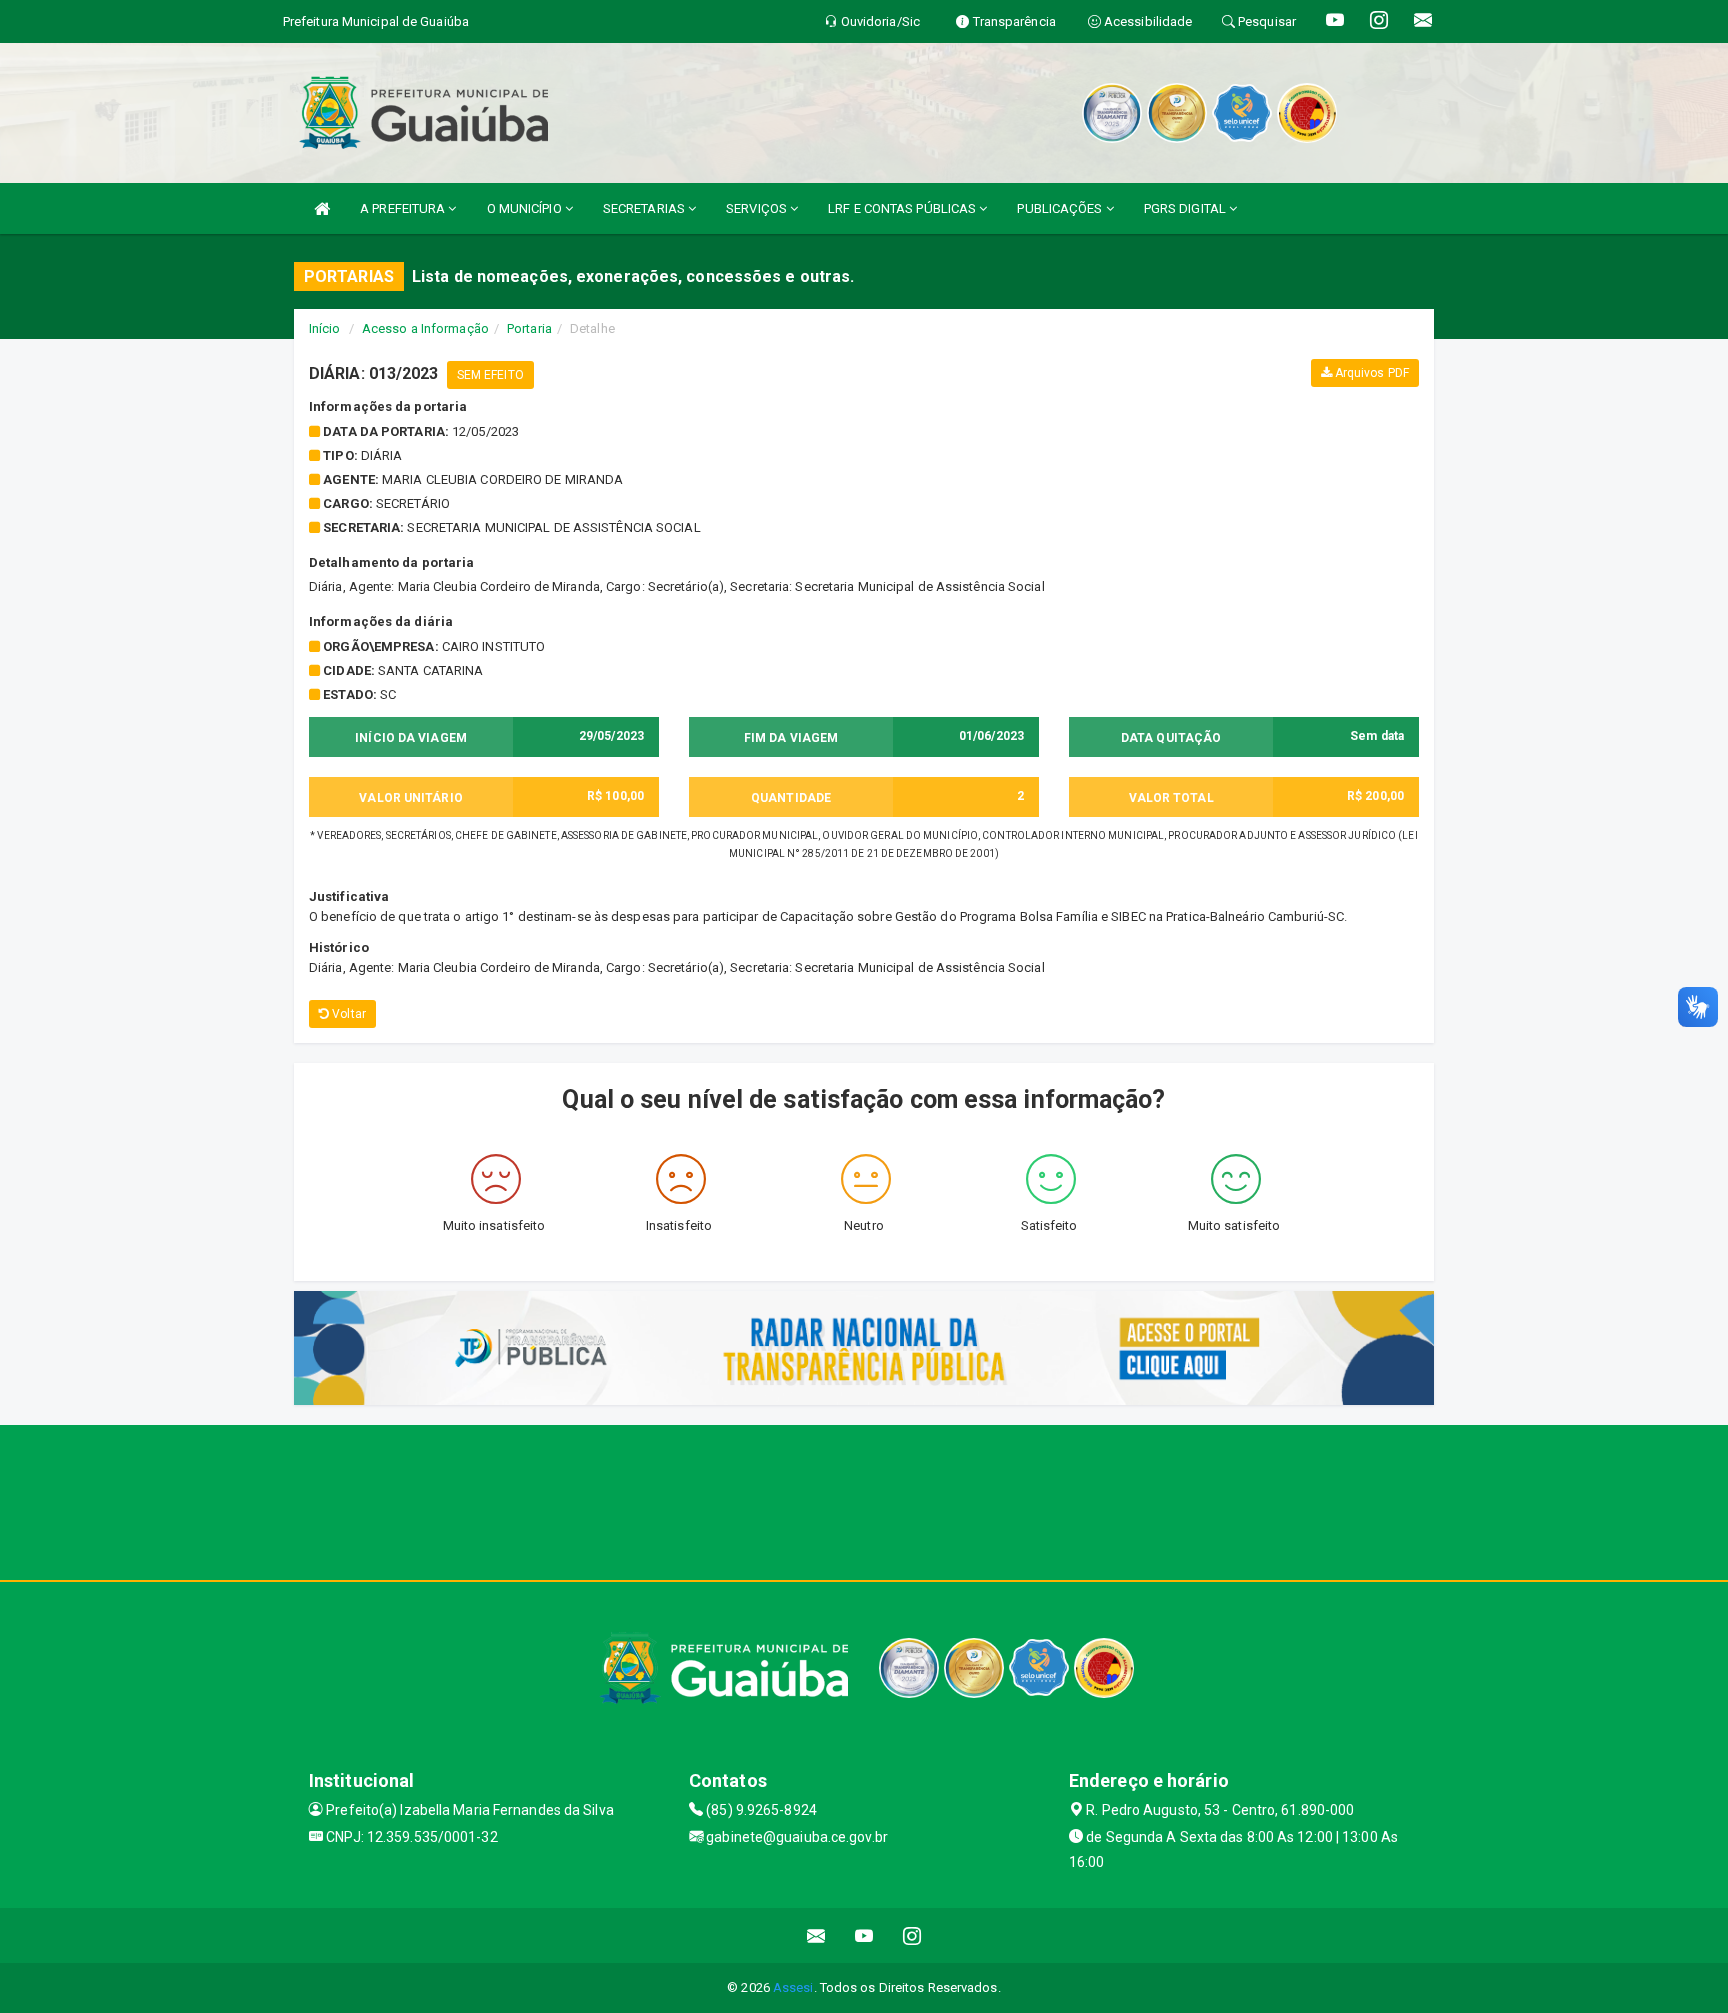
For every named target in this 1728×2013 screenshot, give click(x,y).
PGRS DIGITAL (1186, 208)
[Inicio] (322, 208)
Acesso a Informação (425, 328)
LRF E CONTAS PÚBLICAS (903, 208)
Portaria (529, 328)
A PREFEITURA (404, 208)
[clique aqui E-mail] (816, 1935)
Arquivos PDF (1370, 373)
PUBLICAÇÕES (1061, 208)
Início (325, 328)
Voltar (347, 1014)
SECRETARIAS (645, 208)
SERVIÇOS (758, 208)
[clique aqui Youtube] (864, 1935)
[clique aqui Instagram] (912, 1935)
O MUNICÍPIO (526, 208)
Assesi (793, 1987)
